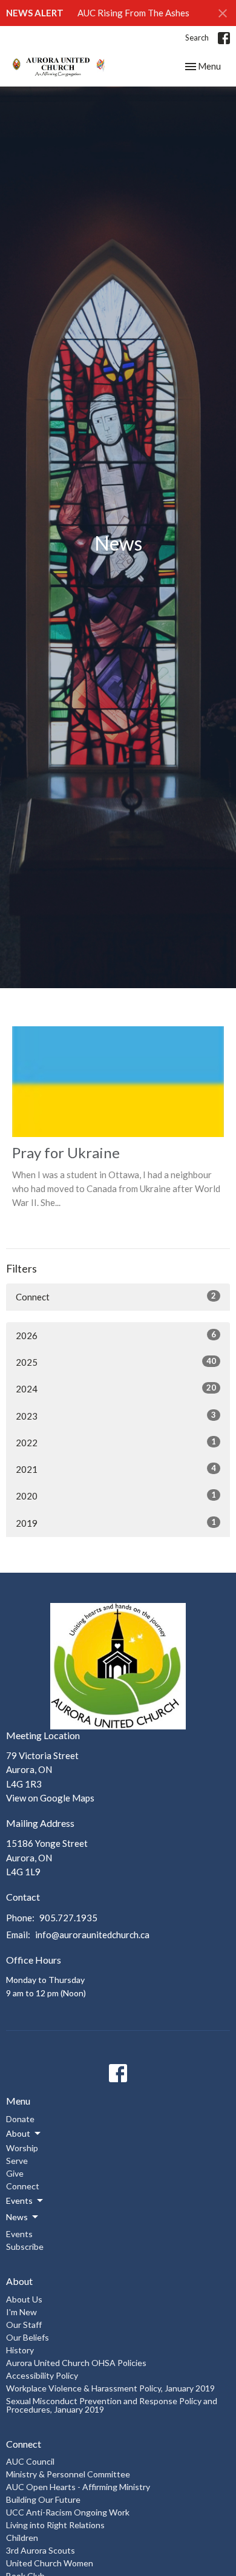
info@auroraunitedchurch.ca (92, 1935)
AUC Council (30, 2461)
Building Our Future (43, 2499)
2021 (116, 1469)
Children (22, 2538)
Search (197, 38)
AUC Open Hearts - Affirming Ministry (78, 2487)
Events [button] (19, 2201)
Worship (22, 2148)
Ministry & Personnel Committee (68, 2474)
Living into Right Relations (55, 2525)
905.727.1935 (68, 1918)
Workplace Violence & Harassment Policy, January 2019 (110, 2388)
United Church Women (50, 2563)
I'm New (21, 2312)
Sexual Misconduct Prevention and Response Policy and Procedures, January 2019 (112, 2405)
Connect (116, 1296)
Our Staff (24, 2325)
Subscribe (25, 2247)
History (20, 2350)
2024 (116, 1388)
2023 (116, 1416)
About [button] (18, 2133)
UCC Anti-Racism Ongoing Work (68, 2512)
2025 (116, 1362)
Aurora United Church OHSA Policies (76, 2363)
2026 (116, 1335)
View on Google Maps (50, 1798)
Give (15, 2173)
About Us (24, 2299)
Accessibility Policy (42, 2375)
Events (19, 2234)
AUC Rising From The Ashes (133, 13)
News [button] (17, 2217)
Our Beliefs (28, 2337)
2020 (116, 1496)
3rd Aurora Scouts (41, 2550)
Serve (17, 2161)
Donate (20, 2119)
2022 (116, 1442)
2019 (116, 1523)
